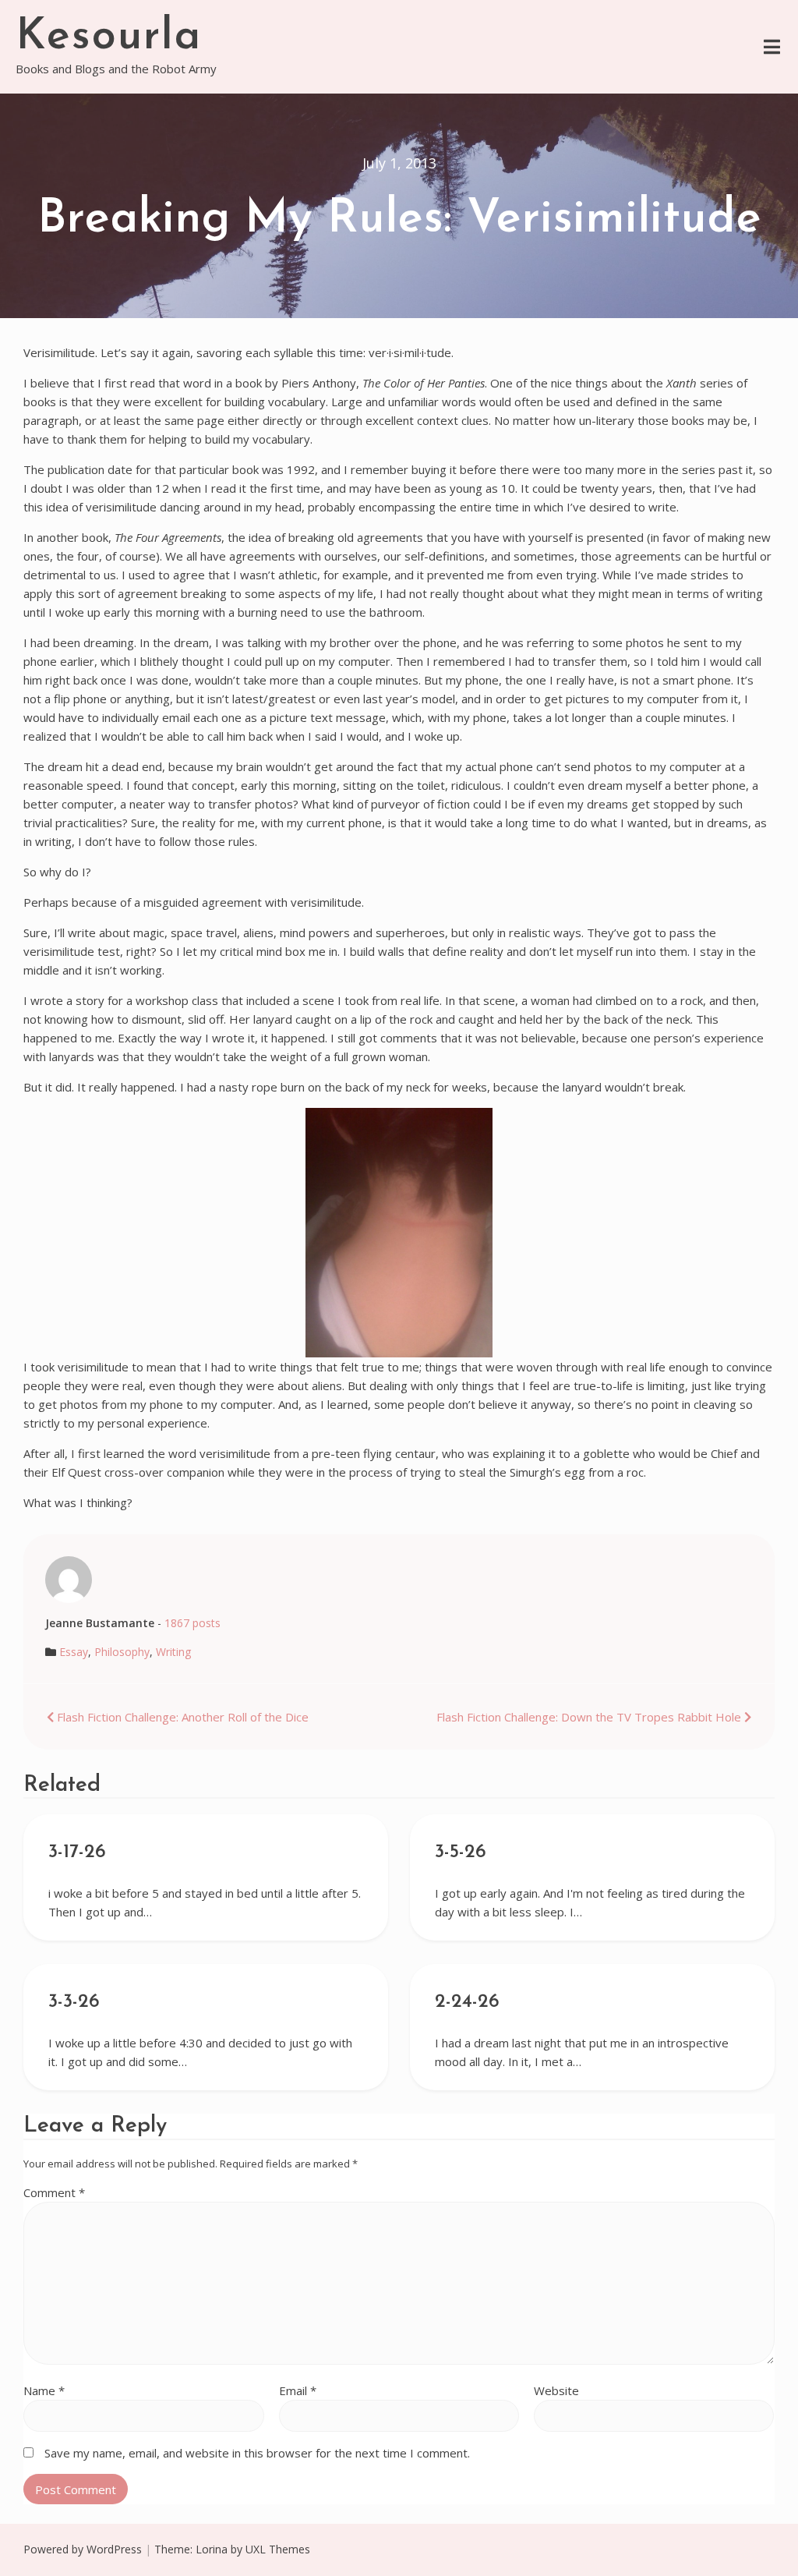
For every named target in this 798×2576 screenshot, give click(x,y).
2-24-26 (467, 2002)
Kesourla (109, 37)
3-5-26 (461, 1852)
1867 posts (192, 1623)
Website (556, 2390)
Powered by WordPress (83, 2549)
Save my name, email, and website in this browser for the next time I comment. (257, 2453)
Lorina (212, 2549)
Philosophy (122, 1652)
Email (298, 2390)
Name (44, 2390)
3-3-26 (74, 2002)
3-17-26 (77, 1852)
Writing (173, 1652)
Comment (54, 2192)
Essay (74, 1652)
